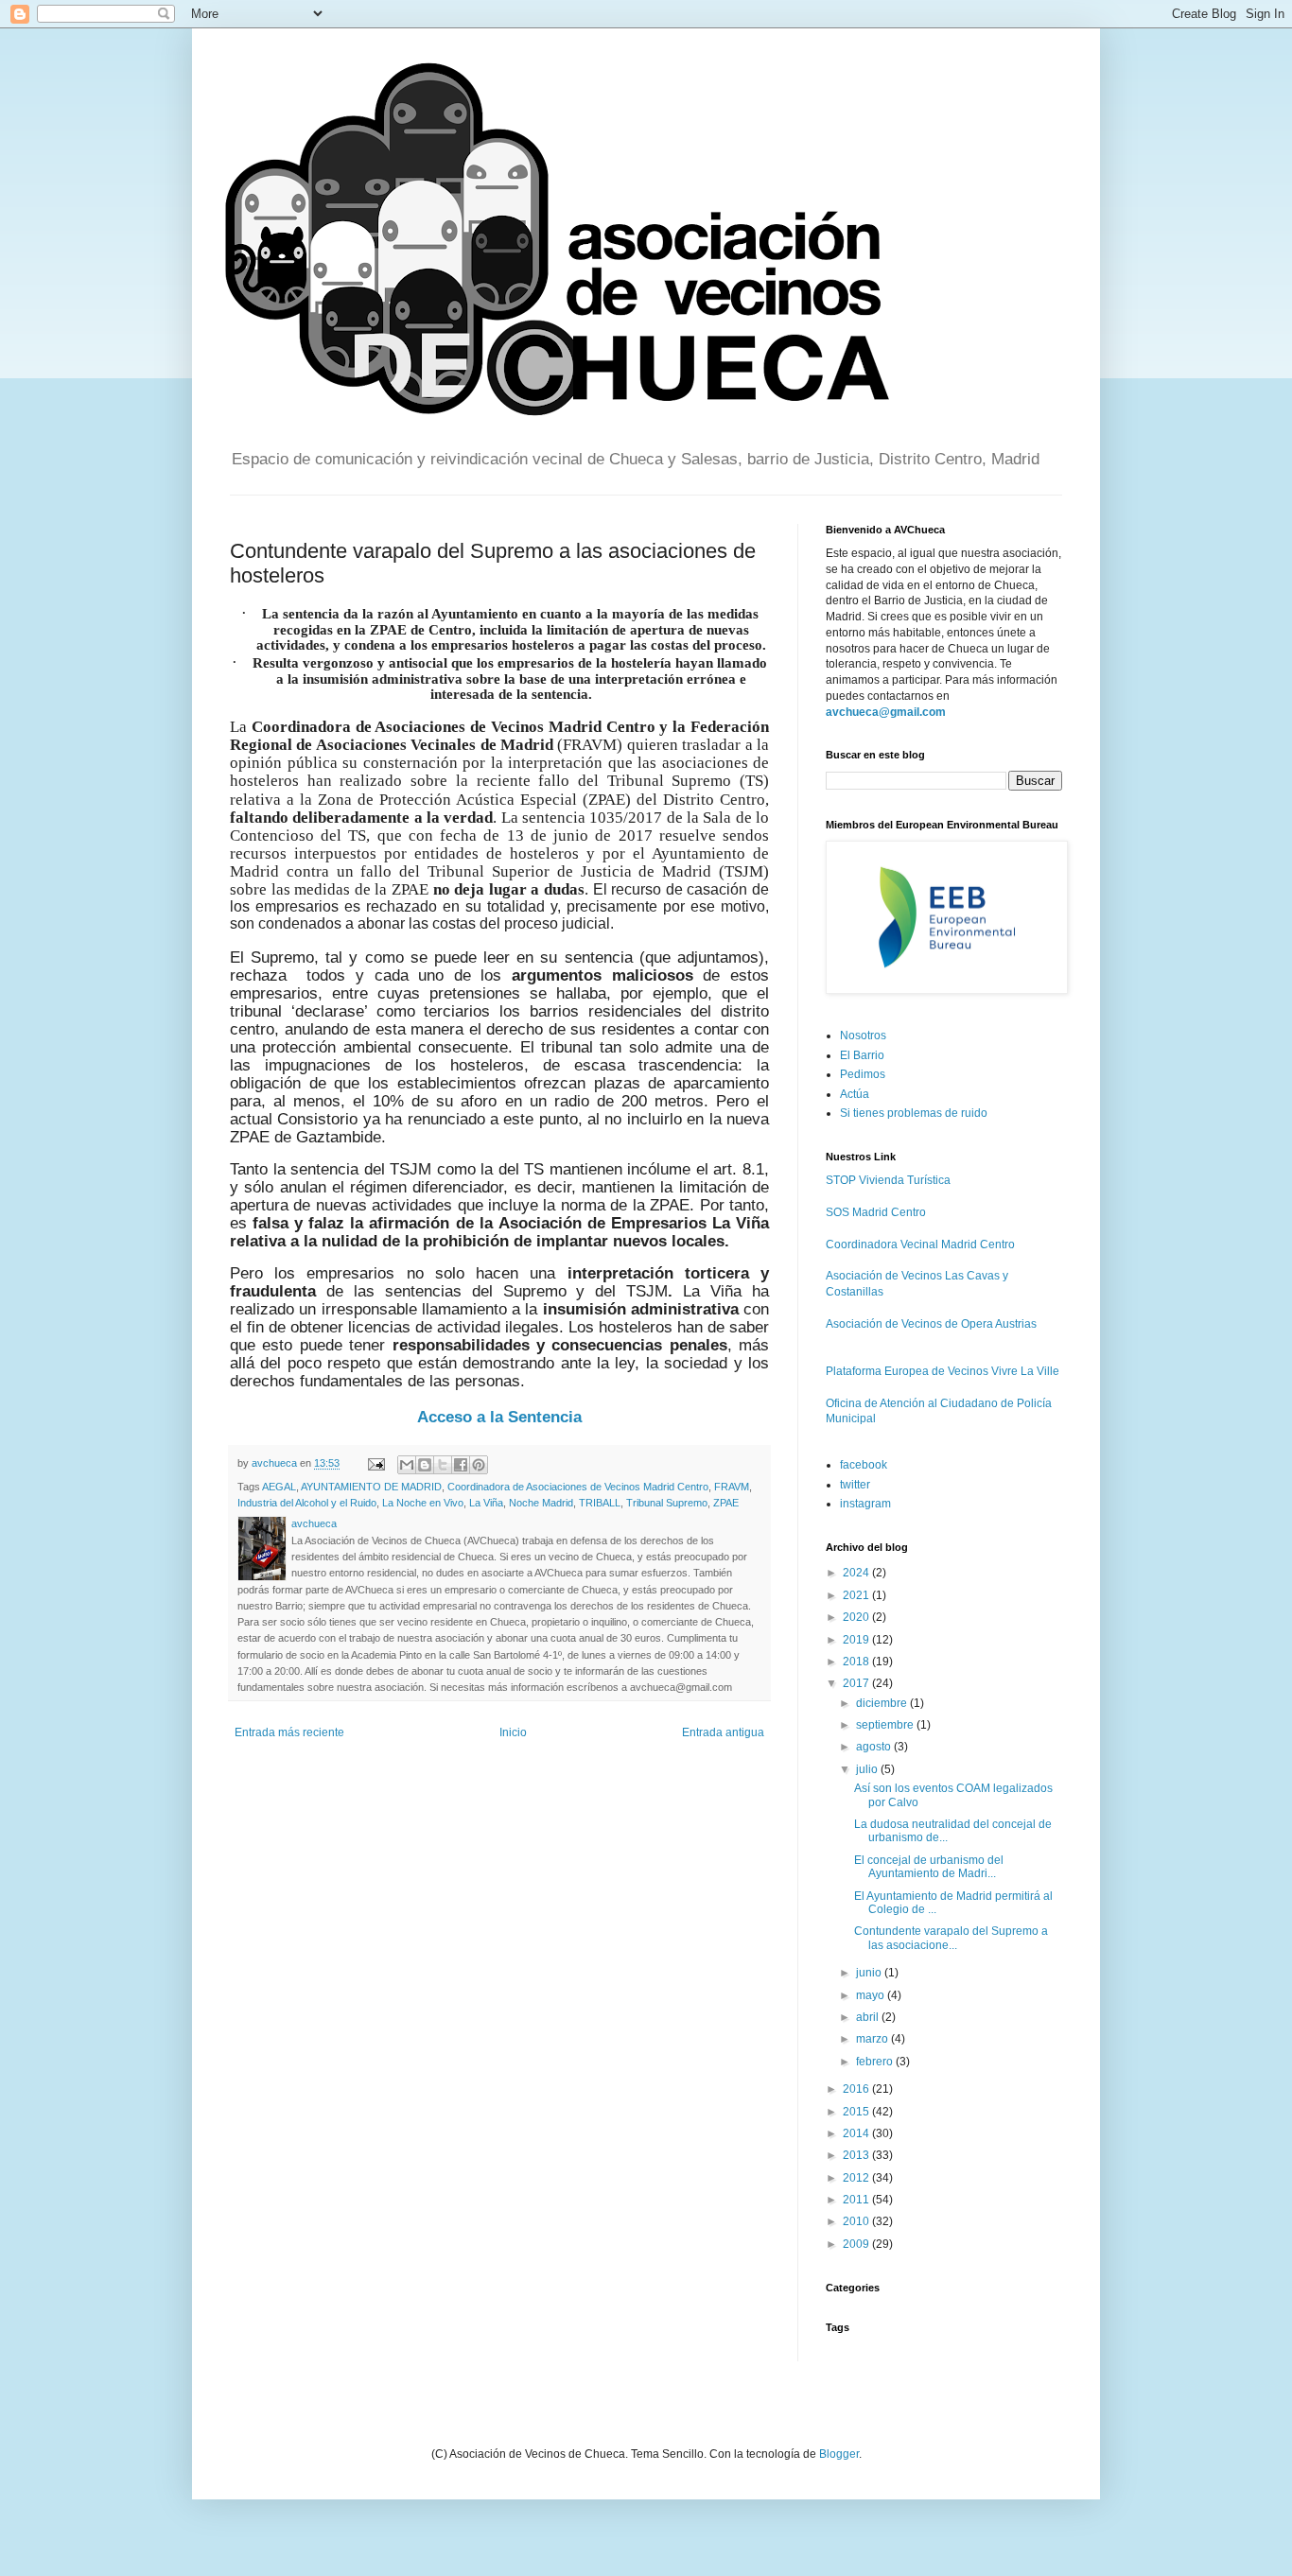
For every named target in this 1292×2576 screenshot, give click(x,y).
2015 (857, 2112)
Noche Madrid (541, 1503)
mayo (872, 1995)
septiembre (886, 1725)
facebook (864, 1465)
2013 (857, 2155)
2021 (857, 1595)
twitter (855, 1485)
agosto (875, 1747)
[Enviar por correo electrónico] (407, 1465)
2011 (857, 2200)
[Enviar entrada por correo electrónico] (375, 1463)
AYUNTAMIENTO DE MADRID (371, 1487)
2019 (857, 1640)
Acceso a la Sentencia (499, 1417)
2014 (857, 2133)
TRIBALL (600, 1503)
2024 (857, 1573)
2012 (857, 2178)
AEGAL (279, 1487)
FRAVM (732, 1487)
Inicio (513, 1732)
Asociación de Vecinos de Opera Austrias (931, 1324)
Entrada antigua (723, 1732)
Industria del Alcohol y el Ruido (307, 1503)
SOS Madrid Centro (876, 1212)
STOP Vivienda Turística (888, 1180)
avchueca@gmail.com (886, 712)
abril (869, 2017)
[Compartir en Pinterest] (479, 1465)
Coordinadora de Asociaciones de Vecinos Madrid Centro (578, 1487)
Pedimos (863, 1074)
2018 (857, 1662)
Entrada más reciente (289, 1732)
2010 (857, 2221)
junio (870, 1973)
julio (868, 1769)
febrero (876, 2062)
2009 (857, 2244)
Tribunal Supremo (667, 1503)
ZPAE (726, 1503)
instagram (865, 1504)
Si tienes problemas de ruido (914, 1113)
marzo (873, 2039)
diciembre (883, 1703)
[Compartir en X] (443, 1465)
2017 (857, 1683)
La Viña (486, 1503)
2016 (857, 2089)
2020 (857, 1617)
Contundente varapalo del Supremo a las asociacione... (951, 1938)
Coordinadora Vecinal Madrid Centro (920, 1244)
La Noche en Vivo (423, 1503)
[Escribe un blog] (425, 1465)
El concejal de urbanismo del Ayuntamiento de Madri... (929, 1867)
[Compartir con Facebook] (461, 1465)
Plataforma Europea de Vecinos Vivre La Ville (943, 1371)
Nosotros (863, 1036)
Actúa (855, 1094)
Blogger (839, 2454)
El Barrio (862, 1055)
